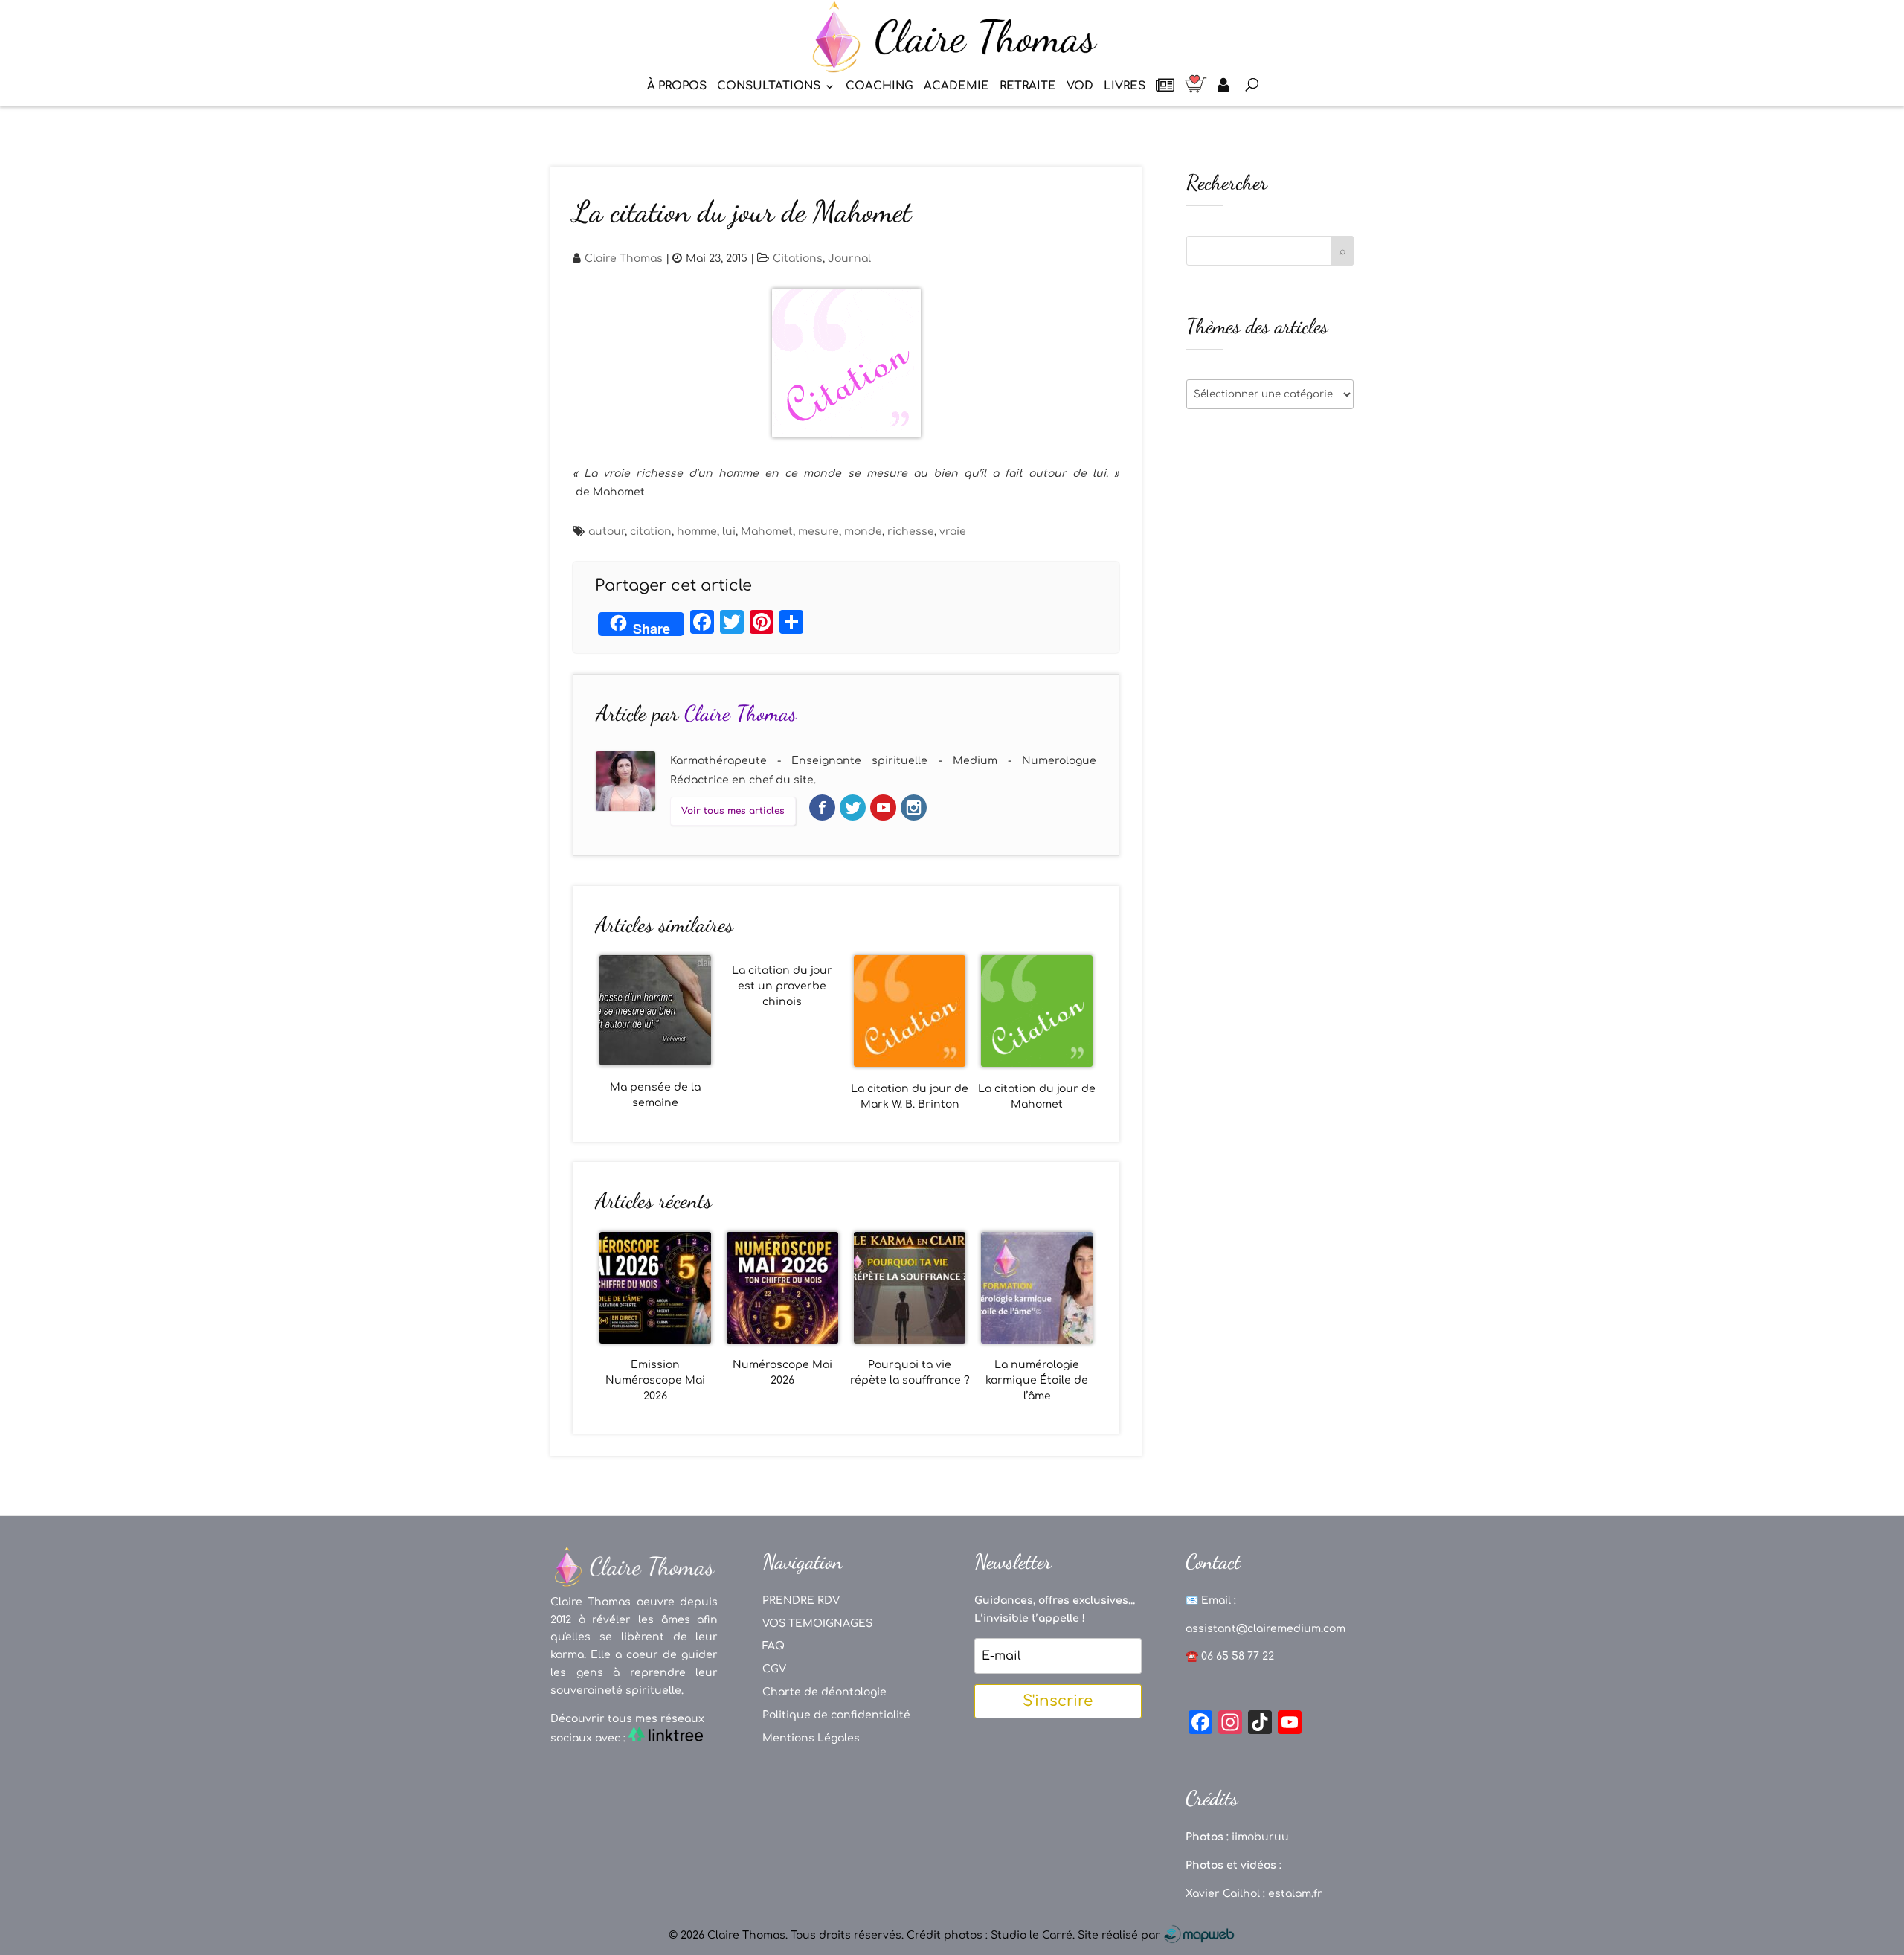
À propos (677, 87)
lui (729, 532)
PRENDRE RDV (801, 1601)
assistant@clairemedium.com (1265, 1629)
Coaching (879, 87)
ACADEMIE (956, 87)
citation (651, 532)
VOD (1080, 87)
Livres (1125, 87)
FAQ (773, 1646)
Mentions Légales (811, 1738)
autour (607, 532)
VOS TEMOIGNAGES (817, 1624)
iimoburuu (1260, 1837)
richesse (911, 532)
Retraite (1028, 87)
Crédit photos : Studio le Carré (990, 1935)
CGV (774, 1669)
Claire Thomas (624, 259)
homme (697, 532)
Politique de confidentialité (836, 1715)
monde (863, 532)
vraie (953, 532)
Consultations (769, 87)
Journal (849, 259)
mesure (818, 532)
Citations (798, 259)
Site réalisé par (1120, 1935)
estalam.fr (1295, 1894)
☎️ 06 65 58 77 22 (1230, 1656)
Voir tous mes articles (733, 811)
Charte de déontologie (824, 1692)
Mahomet (767, 532)
